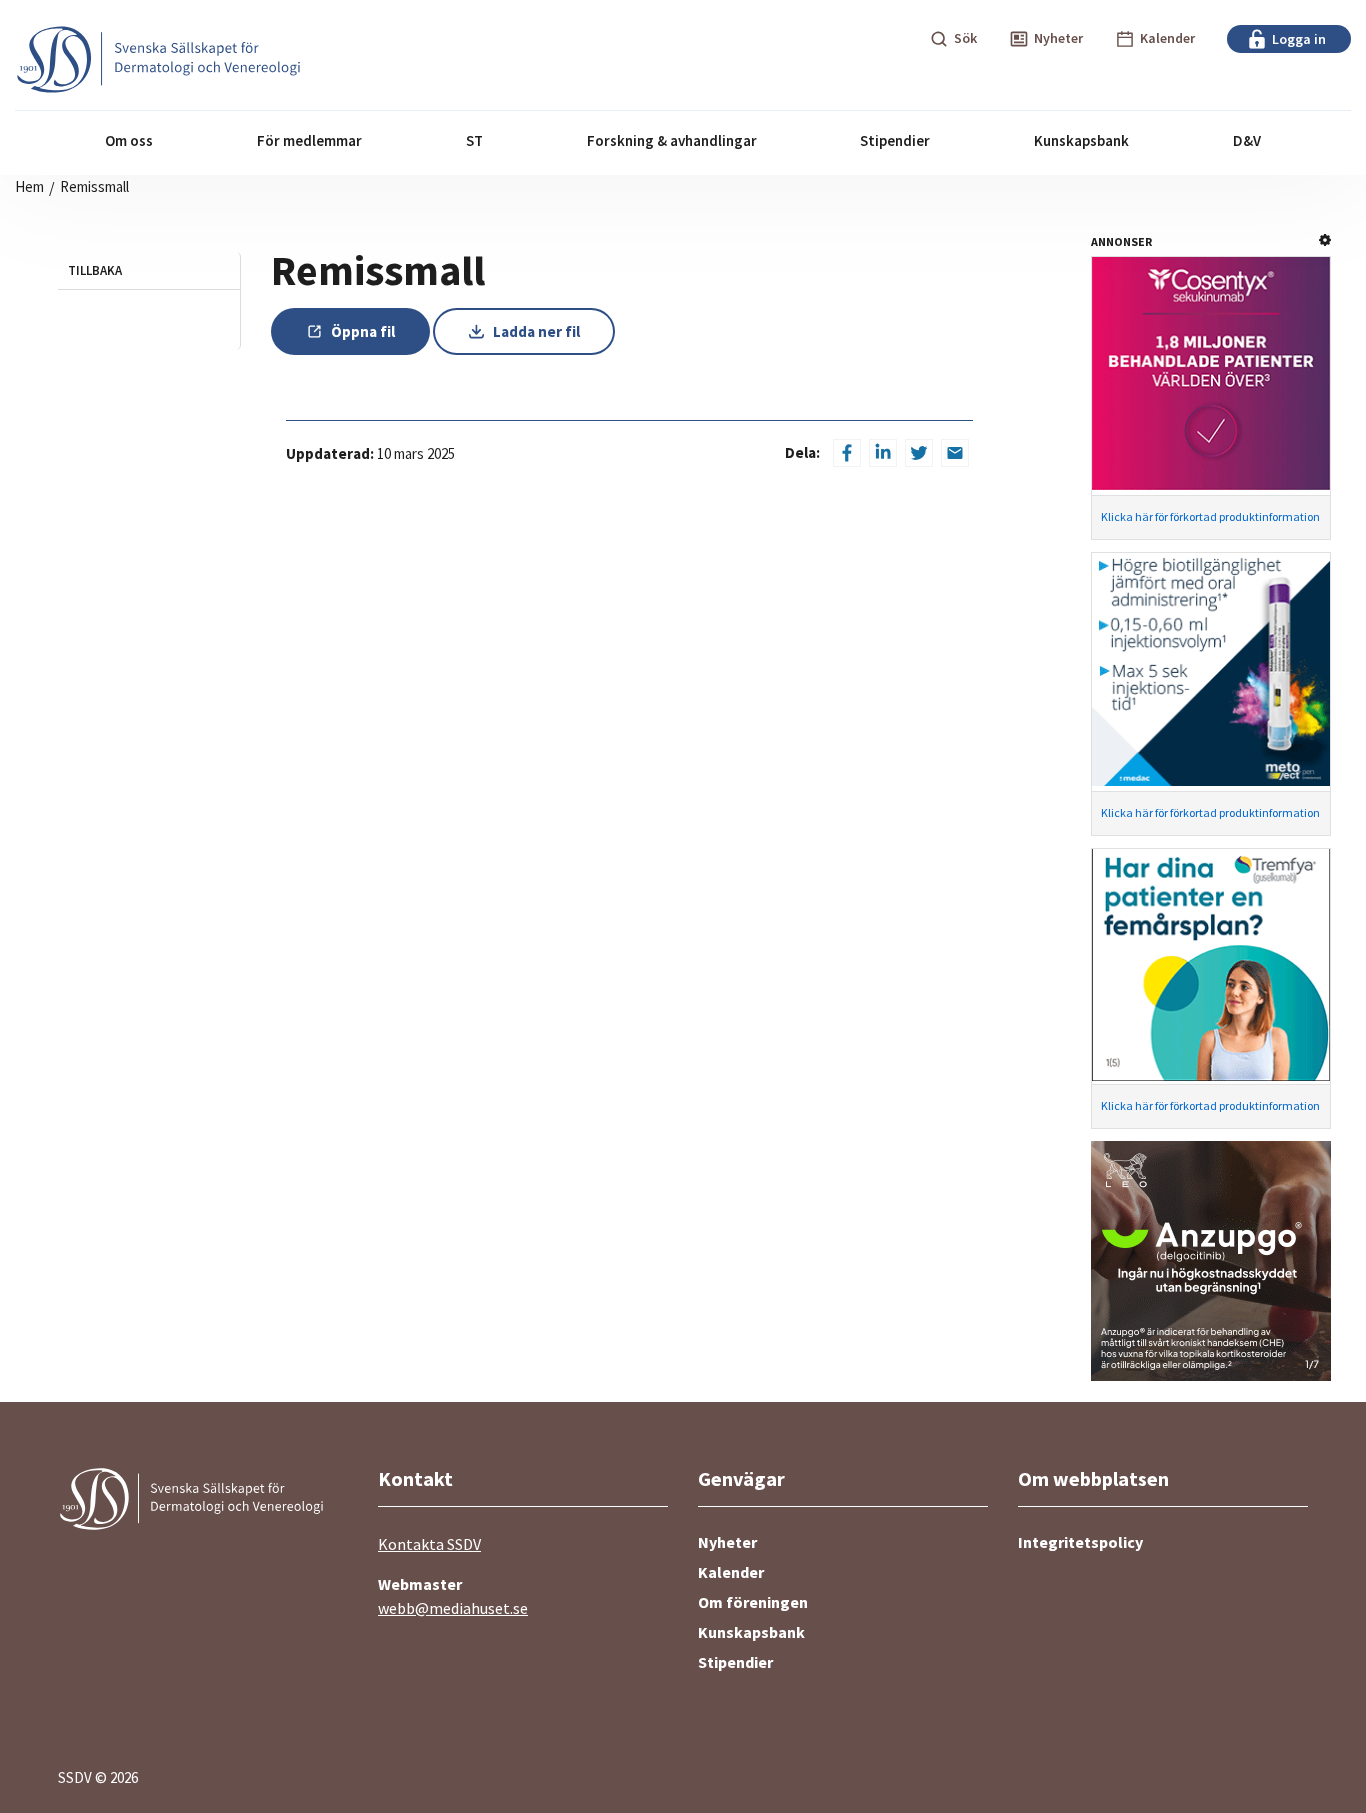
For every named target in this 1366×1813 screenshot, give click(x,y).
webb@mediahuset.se (453, 1608)
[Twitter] (919, 453)
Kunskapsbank (751, 1632)
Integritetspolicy (1080, 1542)
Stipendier (735, 1662)
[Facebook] (847, 453)
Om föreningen (753, 1602)
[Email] (955, 453)
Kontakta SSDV (429, 1544)
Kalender (731, 1572)
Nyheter (727, 1542)
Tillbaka (95, 270)
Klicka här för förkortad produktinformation (1210, 516)
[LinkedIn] (883, 453)
